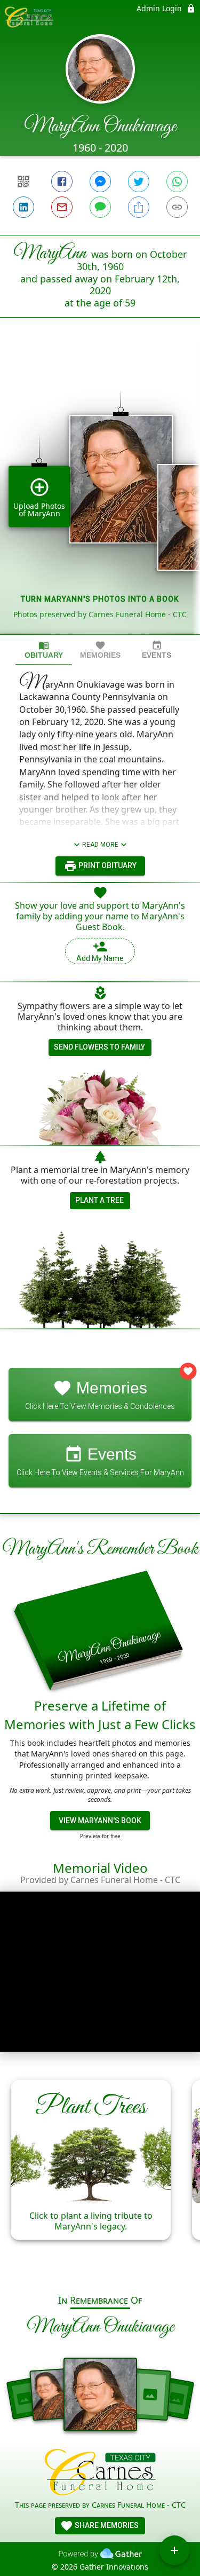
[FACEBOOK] (62, 182)
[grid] (100, 494)
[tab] (44, 650)
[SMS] (100, 207)
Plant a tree (99, 1200)
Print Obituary (107, 865)
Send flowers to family (99, 1047)
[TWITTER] (139, 182)
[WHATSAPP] (177, 182)
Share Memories (106, 2525)
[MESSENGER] (100, 182)
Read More (100, 845)
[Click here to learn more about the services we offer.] (100, 2474)
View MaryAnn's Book (100, 1821)
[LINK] (177, 207)
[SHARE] (139, 207)
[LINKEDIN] (23, 207)
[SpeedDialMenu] (174, 2550)
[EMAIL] (62, 207)
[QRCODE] (23, 182)
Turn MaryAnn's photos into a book (100, 599)
